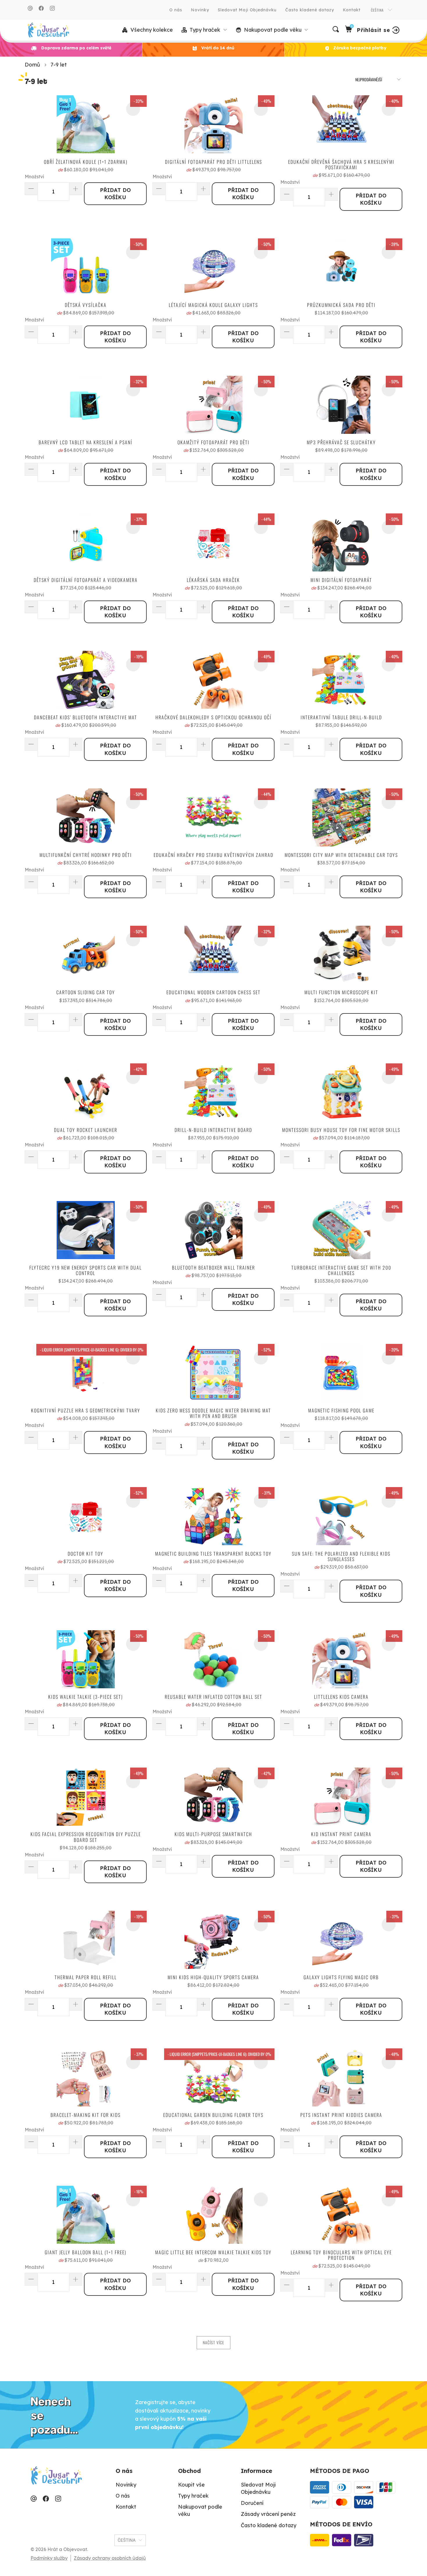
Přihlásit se (373, 30)
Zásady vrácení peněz (268, 2514)
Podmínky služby (49, 2558)
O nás (176, 10)
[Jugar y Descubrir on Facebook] (41, 8)
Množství (34, 177)
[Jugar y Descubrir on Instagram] (52, 8)
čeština (378, 10)
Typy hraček (193, 2496)
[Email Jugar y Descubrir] (30, 8)
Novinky (200, 10)
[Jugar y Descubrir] (48, 30)
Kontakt (352, 10)
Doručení (252, 2503)
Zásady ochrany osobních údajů (110, 2558)
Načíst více (214, 2342)
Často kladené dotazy (310, 10)
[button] (204, 30)
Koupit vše (191, 2485)
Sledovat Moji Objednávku (247, 10)
